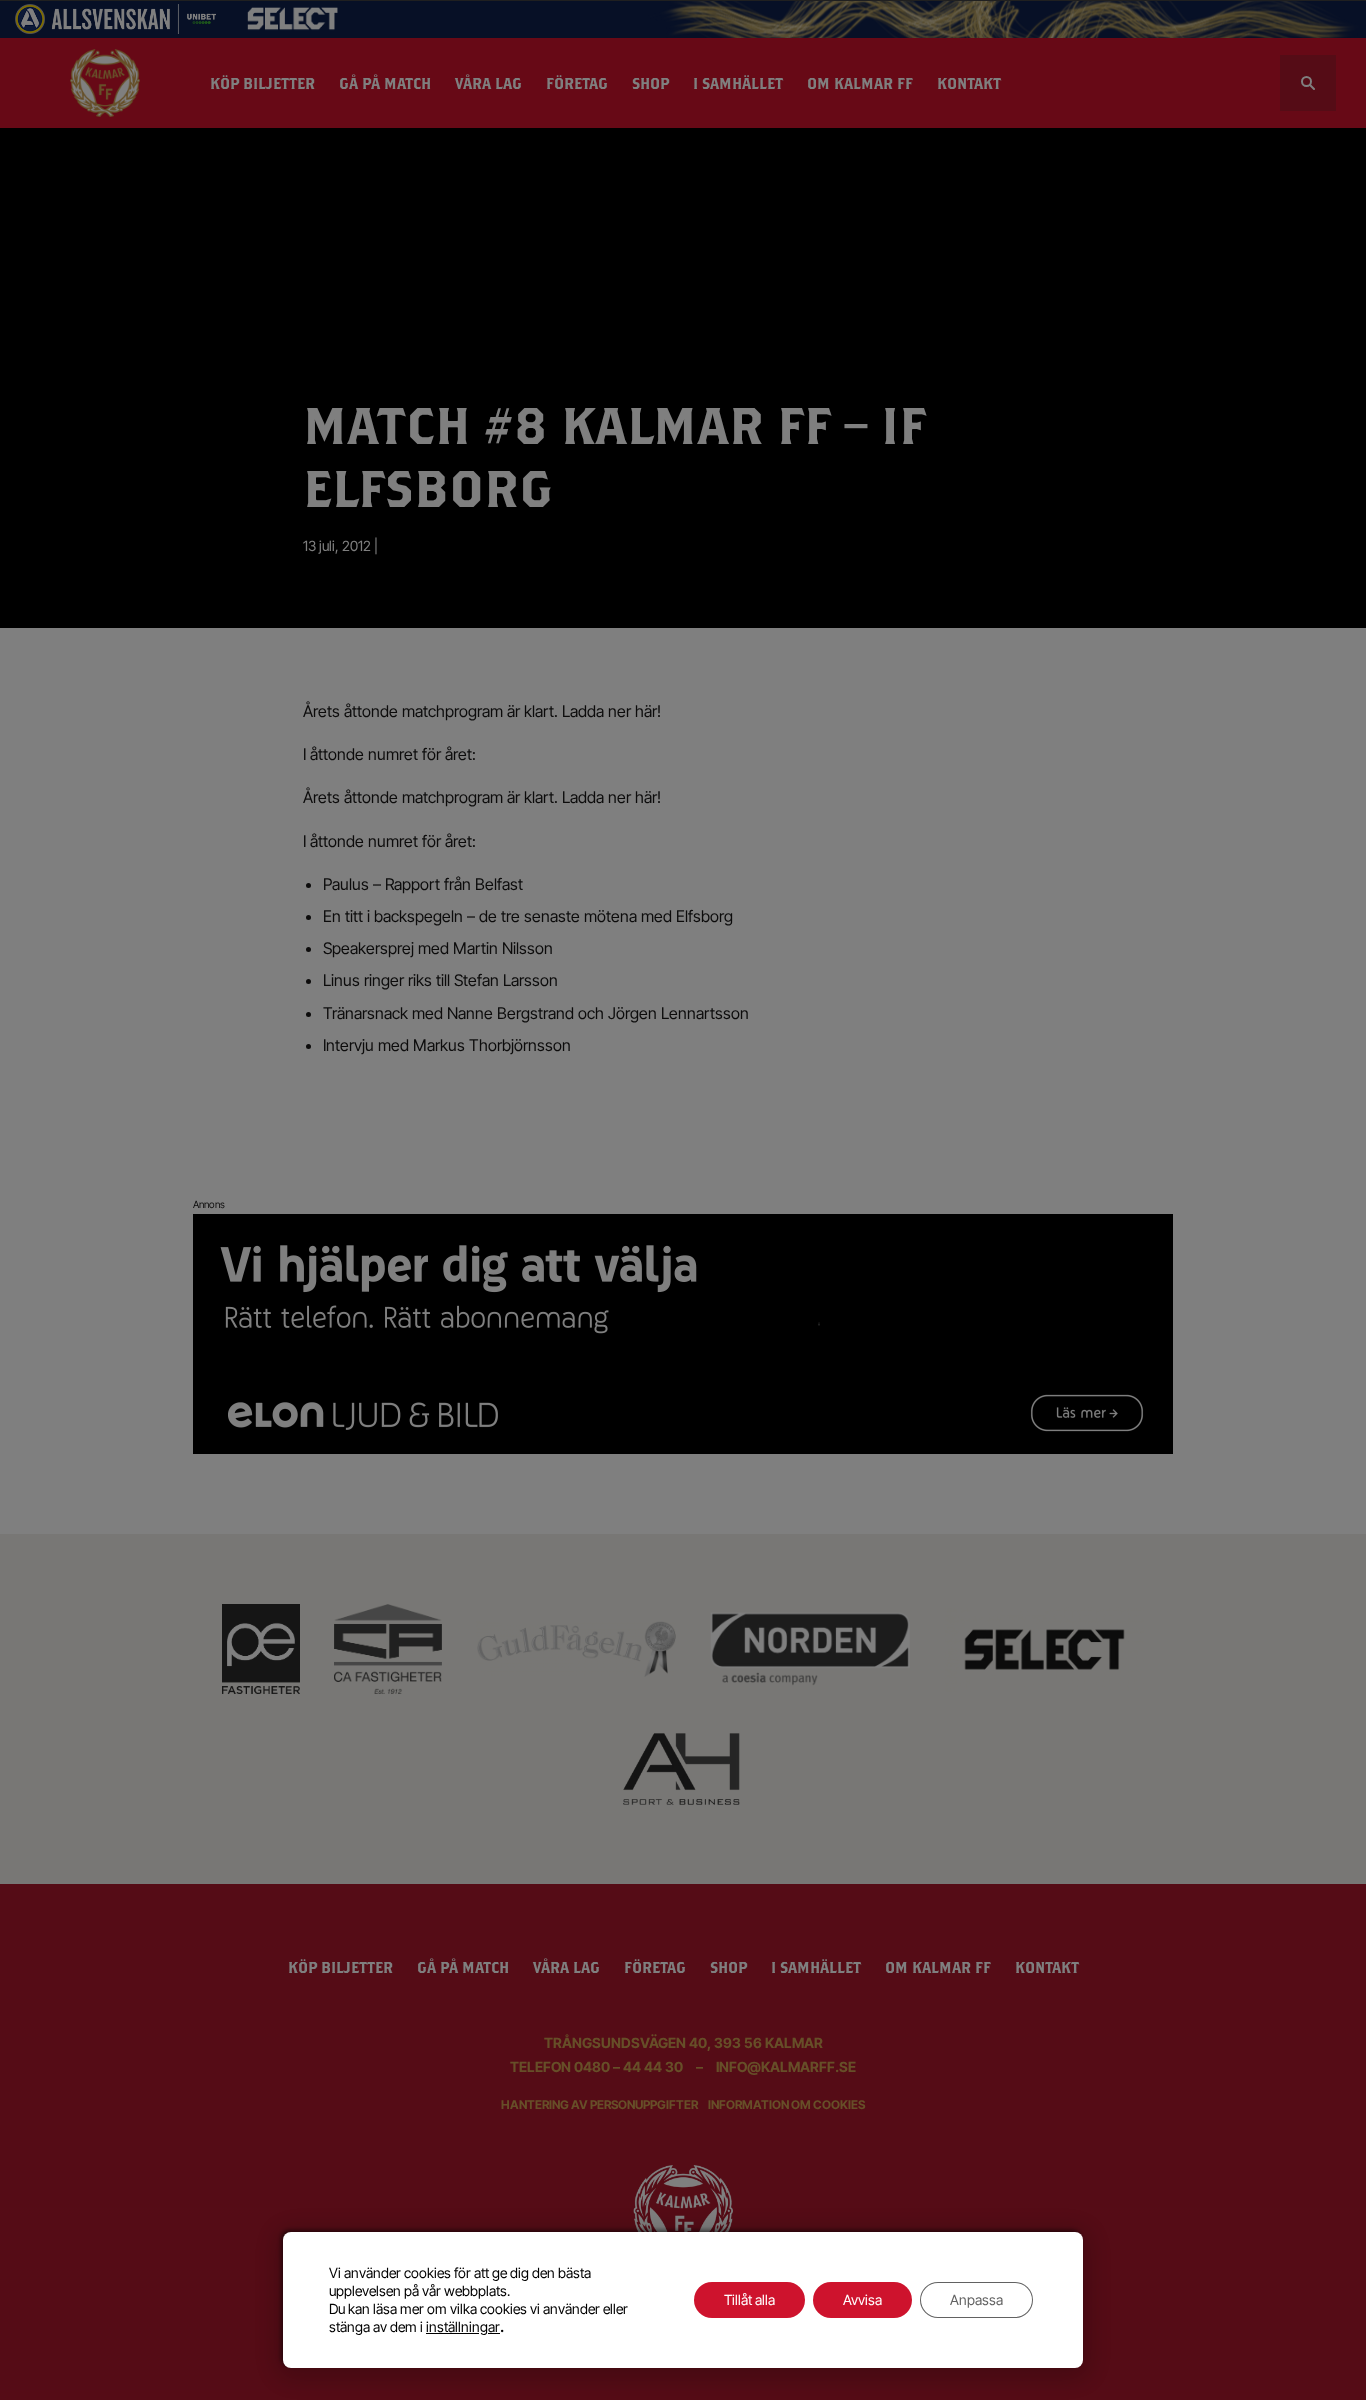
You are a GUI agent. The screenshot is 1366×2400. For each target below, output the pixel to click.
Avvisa (862, 2299)
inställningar (463, 2326)
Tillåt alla (749, 2299)
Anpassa (976, 2299)
